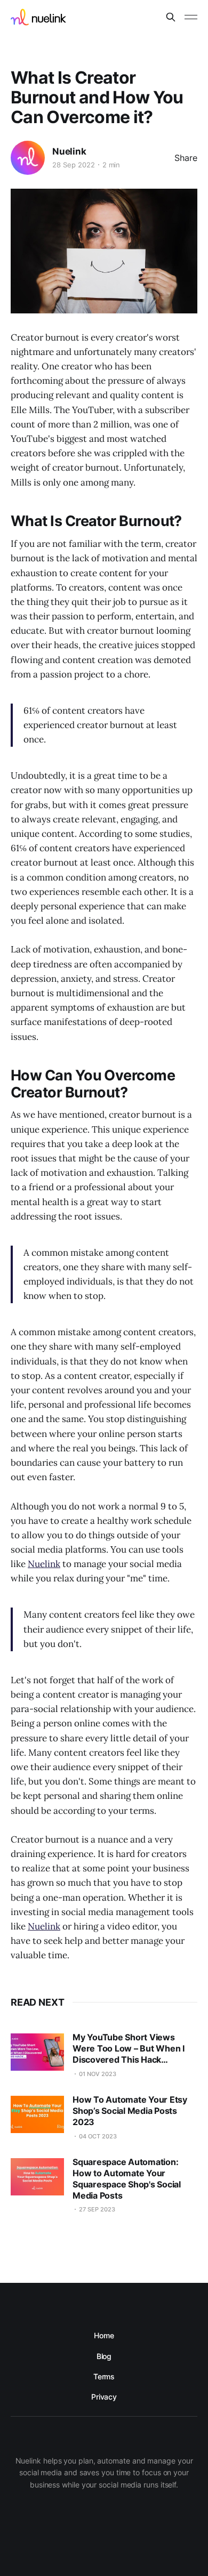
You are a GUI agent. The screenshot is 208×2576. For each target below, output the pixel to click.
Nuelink (69, 151)
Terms (104, 2376)
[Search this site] (171, 17)
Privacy (104, 2397)
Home (104, 2335)
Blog (104, 2356)
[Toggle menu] (191, 17)
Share (186, 158)
